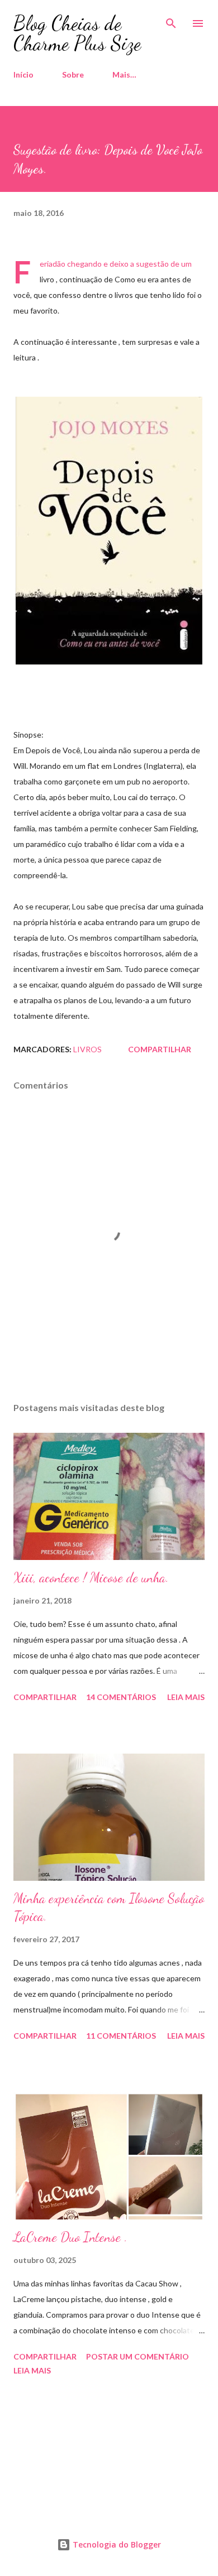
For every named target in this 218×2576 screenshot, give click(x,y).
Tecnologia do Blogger (116, 2544)
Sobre (73, 74)
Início (23, 74)
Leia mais (186, 1697)
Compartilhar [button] (160, 1049)
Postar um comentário (138, 2356)
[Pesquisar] (171, 20)
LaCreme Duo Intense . (70, 2237)
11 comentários (121, 2036)
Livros (87, 1049)
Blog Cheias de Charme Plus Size (77, 33)
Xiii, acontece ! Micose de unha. (91, 1578)
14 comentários (121, 1697)
